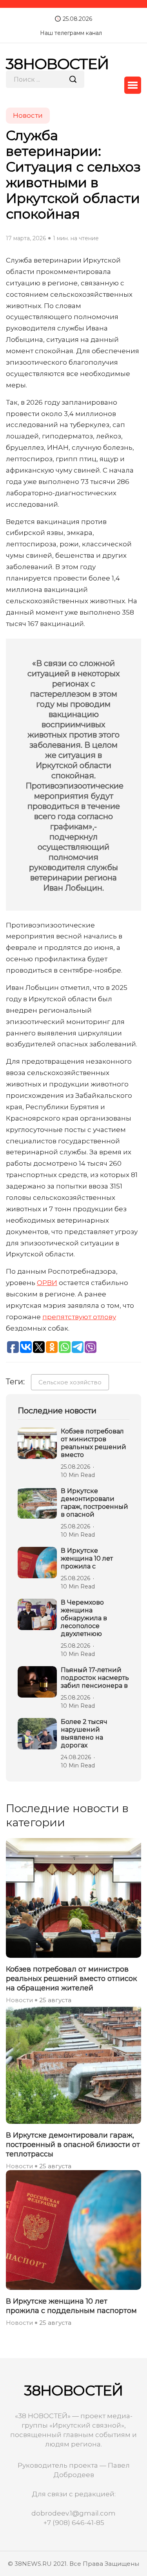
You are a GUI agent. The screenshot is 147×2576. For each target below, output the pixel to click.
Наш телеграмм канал (71, 33)
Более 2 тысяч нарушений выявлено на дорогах (84, 1733)
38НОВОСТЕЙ (57, 64)
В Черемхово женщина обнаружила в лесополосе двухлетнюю (84, 1618)
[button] (133, 85)
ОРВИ (47, 1283)
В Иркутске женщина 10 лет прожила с (87, 1558)
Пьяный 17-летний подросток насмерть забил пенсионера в (95, 1678)
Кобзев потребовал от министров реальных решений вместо (93, 1443)
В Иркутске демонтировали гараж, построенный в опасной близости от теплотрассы (73, 2145)
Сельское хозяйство (70, 1382)
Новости (19, 2000)
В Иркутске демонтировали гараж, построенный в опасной (94, 1503)
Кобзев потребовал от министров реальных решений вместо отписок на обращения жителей (71, 1979)
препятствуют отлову (79, 1317)
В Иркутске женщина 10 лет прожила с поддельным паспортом (71, 2306)
